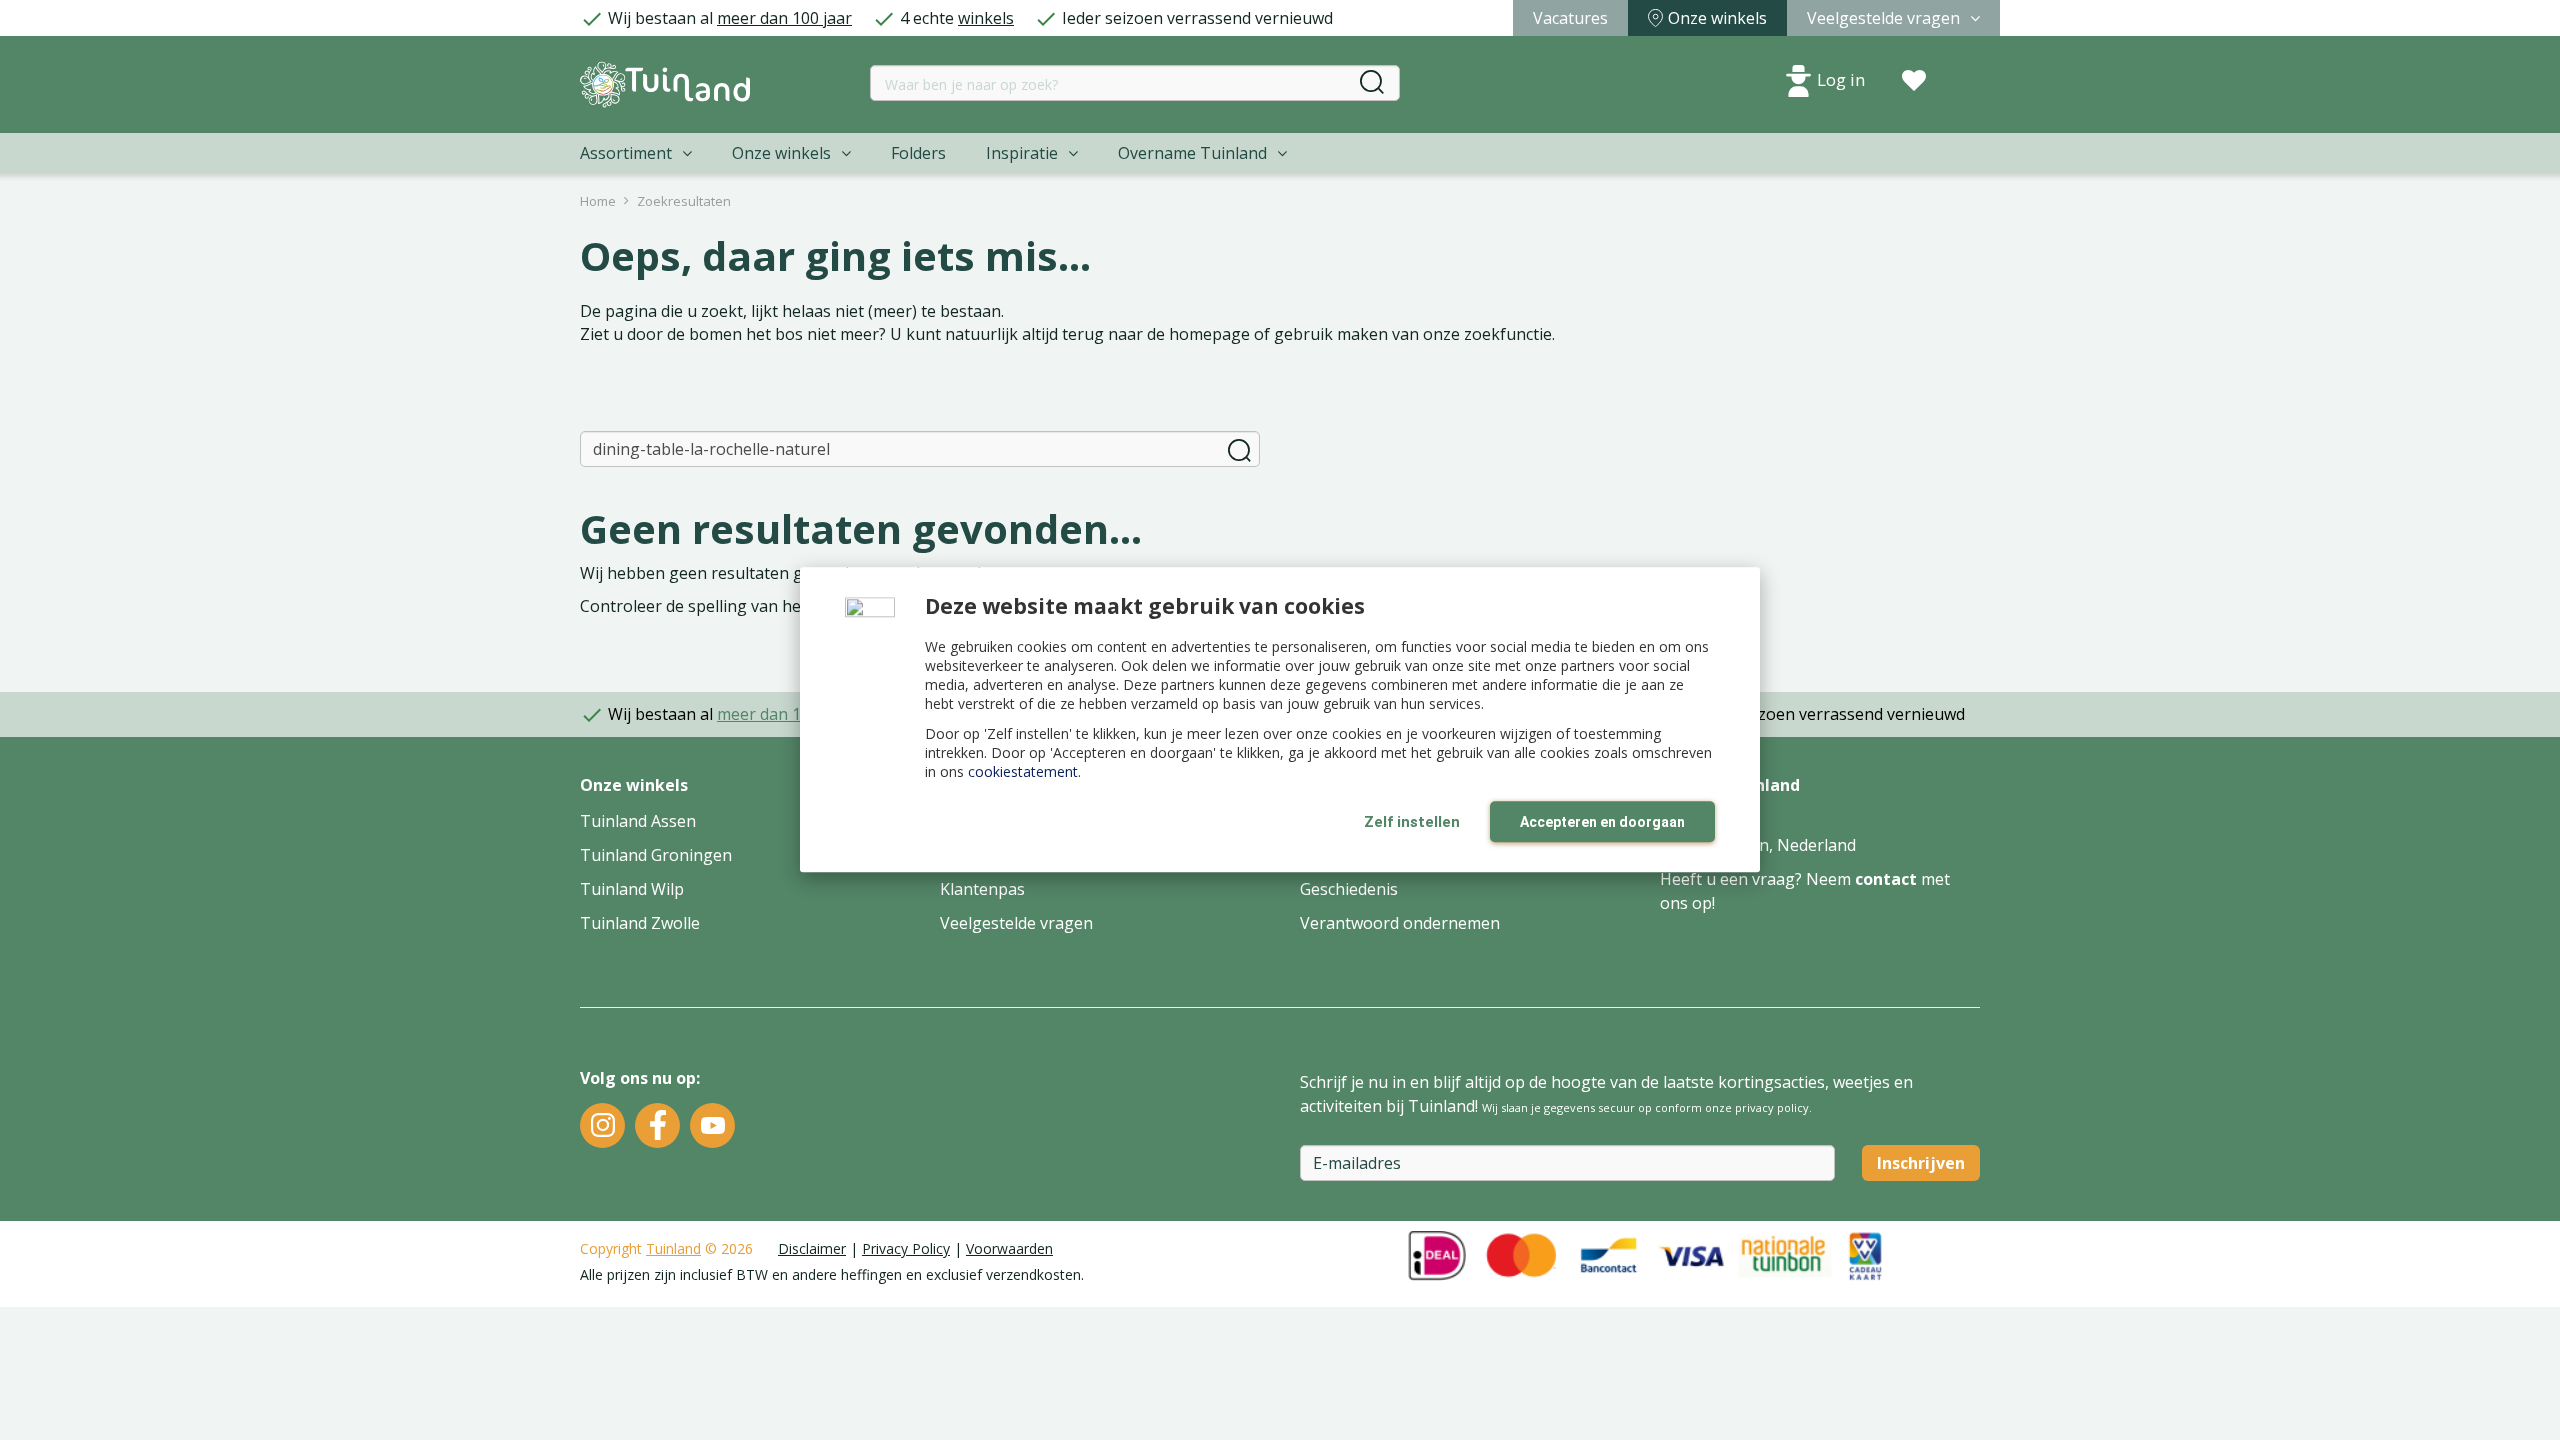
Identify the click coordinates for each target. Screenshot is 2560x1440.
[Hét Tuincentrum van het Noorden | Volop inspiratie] (665, 84)
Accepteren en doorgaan (1602, 822)
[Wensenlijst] (1914, 81)
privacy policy (1772, 1107)
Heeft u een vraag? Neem (1757, 879)
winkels (986, 18)
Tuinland (673, 1248)
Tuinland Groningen (656, 855)
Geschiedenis (1349, 889)
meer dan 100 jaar (784, 18)
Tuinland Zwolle (640, 923)
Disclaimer (812, 1248)
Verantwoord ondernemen (1400, 923)
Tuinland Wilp (632, 889)
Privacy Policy (906, 1248)
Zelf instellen (1412, 822)
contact (1886, 879)
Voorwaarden (1009, 1248)
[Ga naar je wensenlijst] (1914, 81)
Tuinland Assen (638, 821)
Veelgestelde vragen (1016, 923)
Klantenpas (982, 889)
